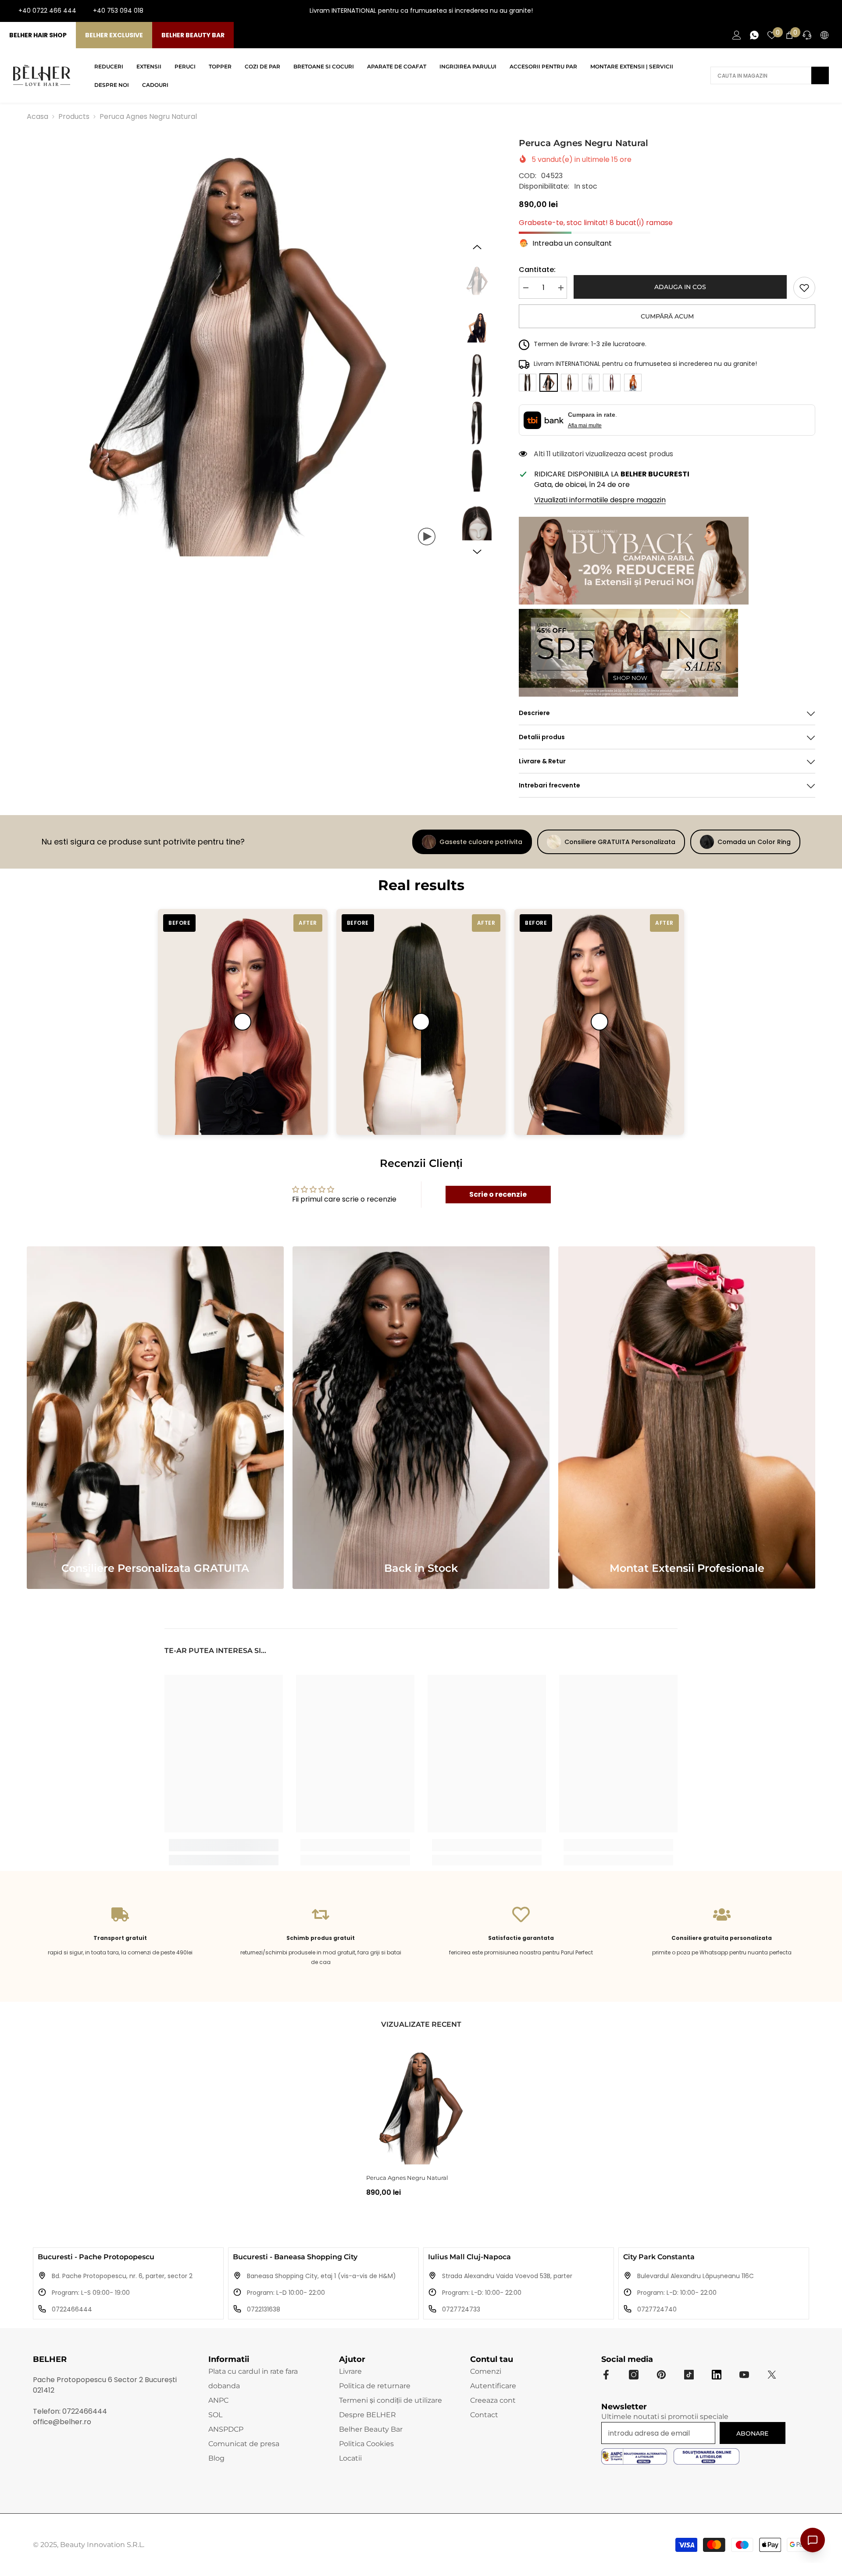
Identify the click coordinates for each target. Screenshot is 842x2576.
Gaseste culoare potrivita (481, 842)
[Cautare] (770, 75)
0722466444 (72, 2309)
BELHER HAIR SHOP (38, 35)
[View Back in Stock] (421, 1418)
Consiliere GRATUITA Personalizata (620, 842)
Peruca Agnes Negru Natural (407, 2178)
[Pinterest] (661, 2375)
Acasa (37, 116)
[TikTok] (829, 11)
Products (74, 116)
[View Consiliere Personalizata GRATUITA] (155, 1418)
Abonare (752, 2433)
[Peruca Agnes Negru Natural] (421, 2106)
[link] (804, 288)
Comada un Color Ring (754, 842)
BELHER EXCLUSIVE (114, 35)
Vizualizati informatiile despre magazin (600, 500)
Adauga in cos (680, 287)
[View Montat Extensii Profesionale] (687, 1418)
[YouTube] (815, 11)
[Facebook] (787, 11)
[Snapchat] (717, 2375)
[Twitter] (772, 2375)
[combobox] (761, 75)
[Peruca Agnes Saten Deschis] (570, 383)
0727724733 (461, 2309)
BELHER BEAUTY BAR (193, 35)
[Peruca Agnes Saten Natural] (528, 383)
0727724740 (657, 2309)
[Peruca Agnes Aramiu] (633, 383)
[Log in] (737, 35)
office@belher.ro (62, 2422)
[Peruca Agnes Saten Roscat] (612, 383)
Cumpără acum (667, 316)
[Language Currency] (824, 35)
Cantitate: (537, 270)
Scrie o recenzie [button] (498, 1194)
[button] (477, 247)
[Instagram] (801, 11)
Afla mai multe (585, 426)
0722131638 (264, 2309)
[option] (238, 347)
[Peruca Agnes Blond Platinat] (591, 383)
